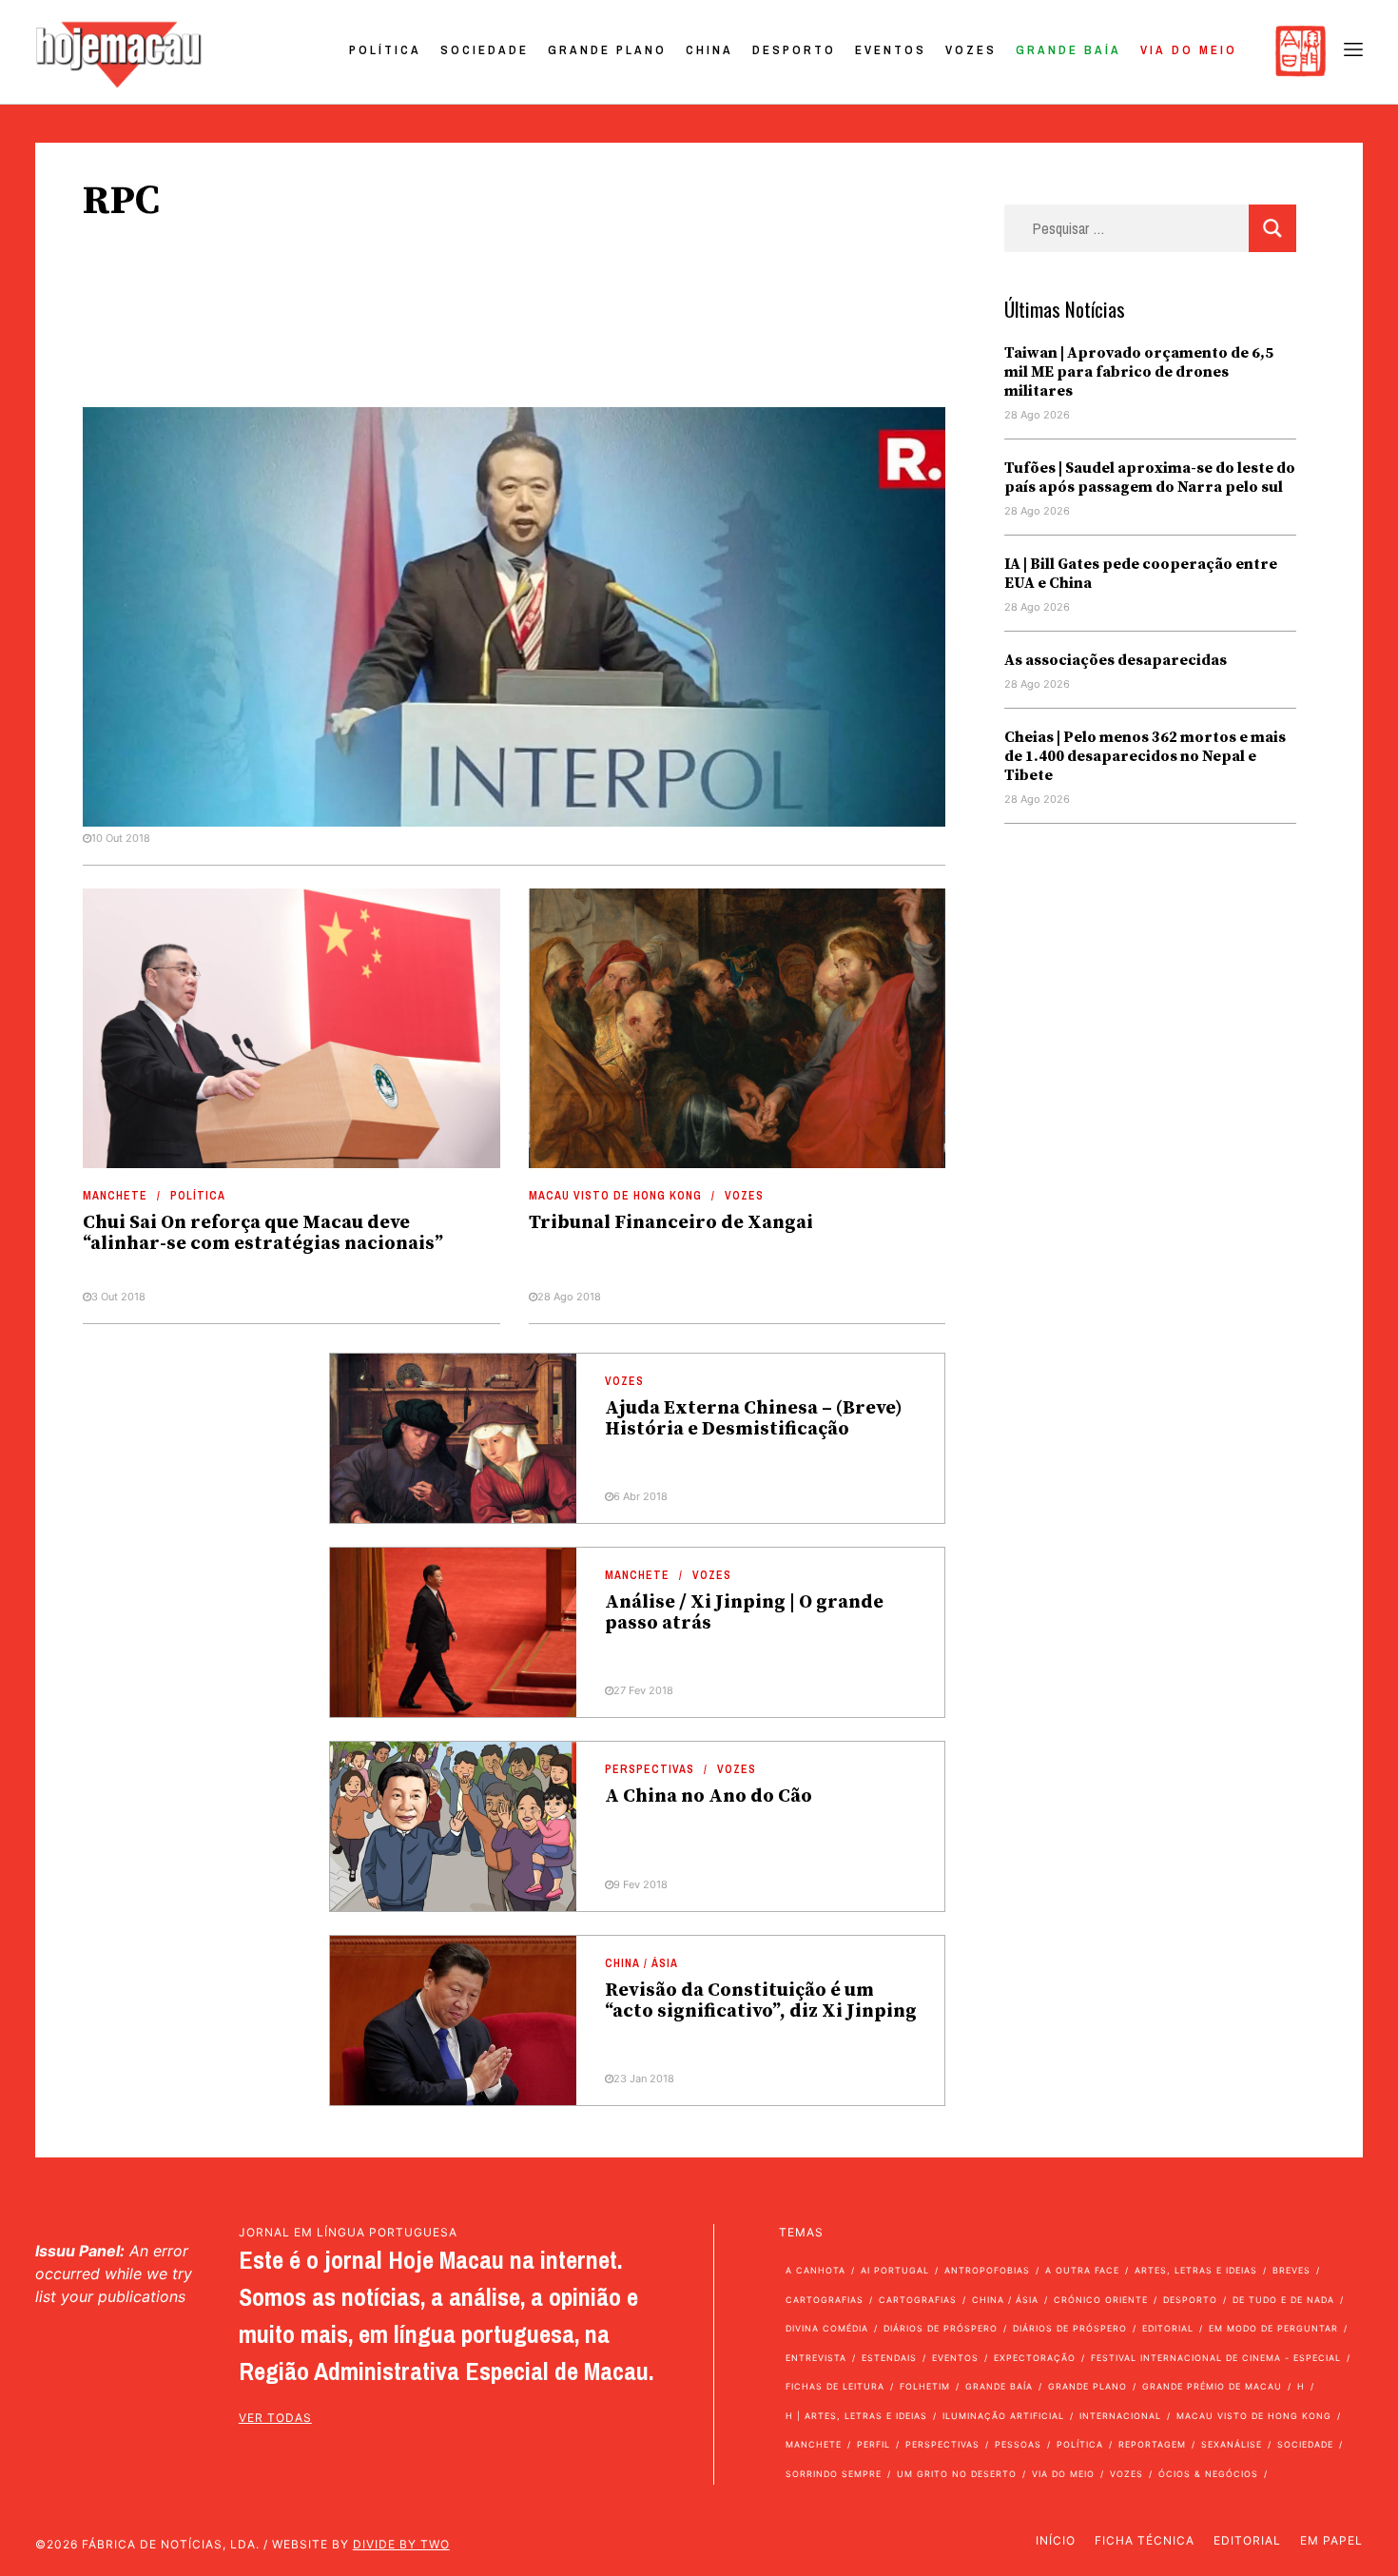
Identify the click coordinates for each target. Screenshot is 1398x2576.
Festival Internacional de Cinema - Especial (1216, 2358)
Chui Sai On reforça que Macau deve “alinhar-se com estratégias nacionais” (263, 1233)
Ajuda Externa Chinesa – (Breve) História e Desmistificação (754, 1419)
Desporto (794, 50)
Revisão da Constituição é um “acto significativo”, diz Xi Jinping (761, 2001)
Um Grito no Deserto (957, 2474)
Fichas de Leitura (835, 2386)
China (709, 50)
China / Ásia (641, 1963)
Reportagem (1152, 2444)
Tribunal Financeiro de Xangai (671, 1223)
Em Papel (1331, 2540)
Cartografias (825, 2300)
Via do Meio (1189, 50)
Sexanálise (1232, 2444)
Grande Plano (607, 50)
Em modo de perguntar (1273, 2328)
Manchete (115, 1196)
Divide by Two (401, 2544)
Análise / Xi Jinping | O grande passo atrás (744, 1613)
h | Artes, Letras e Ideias (856, 2416)
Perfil (874, 2444)
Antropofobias (987, 2270)
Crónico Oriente (1101, 2300)
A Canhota (815, 2270)
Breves (1291, 2270)
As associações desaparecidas (1116, 660)
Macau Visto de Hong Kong (615, 1196)
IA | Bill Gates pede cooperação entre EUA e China (1141, 574)
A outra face (1082, 2270)
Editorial (1168, 2328)
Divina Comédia (827, 2328)
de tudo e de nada (1283, 2300)
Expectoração (1035, 2358)
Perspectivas (650, 1769)
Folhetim (925, 2386)
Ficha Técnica (1145, 2540)
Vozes (971, 50)
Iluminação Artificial (1003, 2416)
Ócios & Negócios (1208, 2474)
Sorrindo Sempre (834, 2474)
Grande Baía (1068, 50)
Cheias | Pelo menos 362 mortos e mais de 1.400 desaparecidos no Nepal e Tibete (1145, 756)
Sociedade (485, 50)
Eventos (891, 50)
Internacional (1120, 2416)
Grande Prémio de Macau (1212, 2386)
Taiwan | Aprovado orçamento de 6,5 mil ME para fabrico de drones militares (1139, 372)
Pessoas (1018, 2444)
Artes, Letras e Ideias (1196, 2270)
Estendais (889, 2358)
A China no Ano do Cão (709, 1796)
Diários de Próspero (941, 2328)
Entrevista (816, 2358)
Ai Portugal (895, 2270)
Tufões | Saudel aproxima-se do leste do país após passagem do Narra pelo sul (1150, 478)
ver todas (275, 2418)
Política (385, 50)
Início (1056, 2540)
